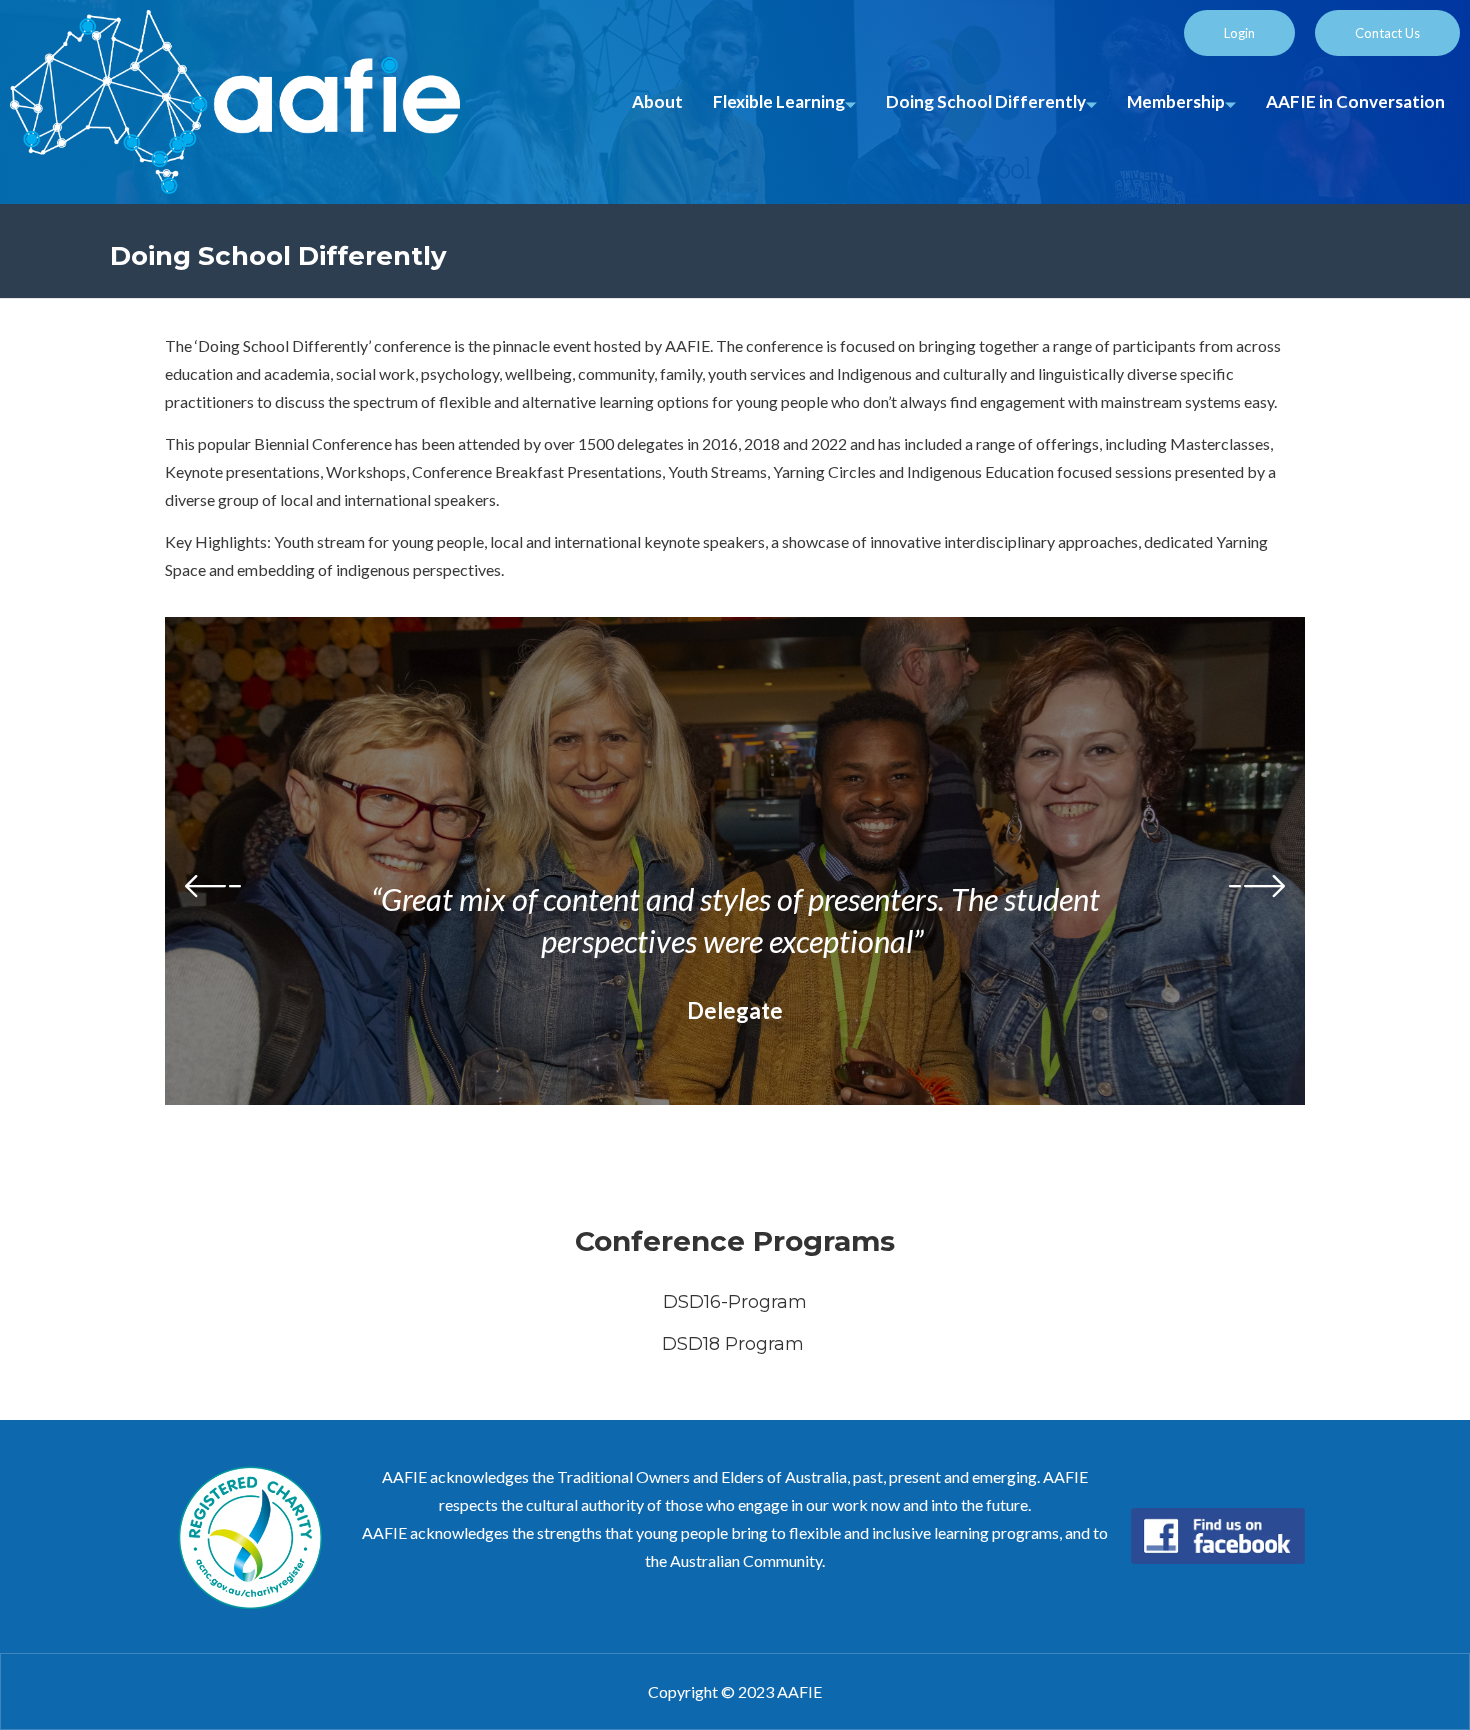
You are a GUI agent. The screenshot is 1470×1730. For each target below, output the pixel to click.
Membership (1176, 101)
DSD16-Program (735, 1302)
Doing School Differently (986, 101)
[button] (695, 1168)
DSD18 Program (735, 1344)
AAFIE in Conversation (1355, 101)
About (657, 101)
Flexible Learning (779, 101)
